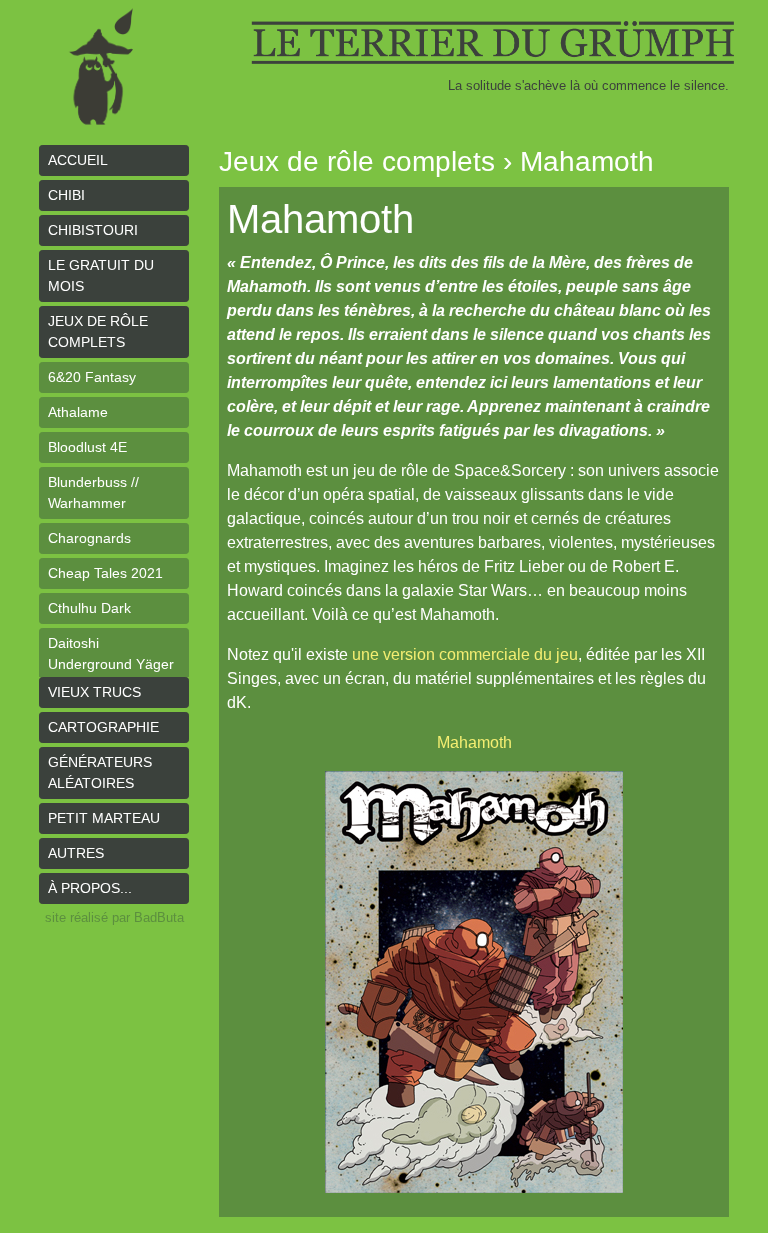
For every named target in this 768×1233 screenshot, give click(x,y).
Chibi (66, 195)
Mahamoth (474, 742)
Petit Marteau (104, 818)
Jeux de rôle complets (98, 331)
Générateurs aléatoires (100, 772)
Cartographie (103, 727)
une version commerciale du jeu (465, 654)
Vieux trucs (94, 692)
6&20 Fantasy (92, 377)
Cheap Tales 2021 (105, 573)
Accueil (78, 160)
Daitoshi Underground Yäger (111, 653)
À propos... (90, 888)
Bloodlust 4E (87, 447)
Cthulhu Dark (89, 608)
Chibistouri (93, 230)
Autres (76, 853)
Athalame (78, 412)
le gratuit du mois (101, 275)
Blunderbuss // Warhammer (93, 492)
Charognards (89, 538)
